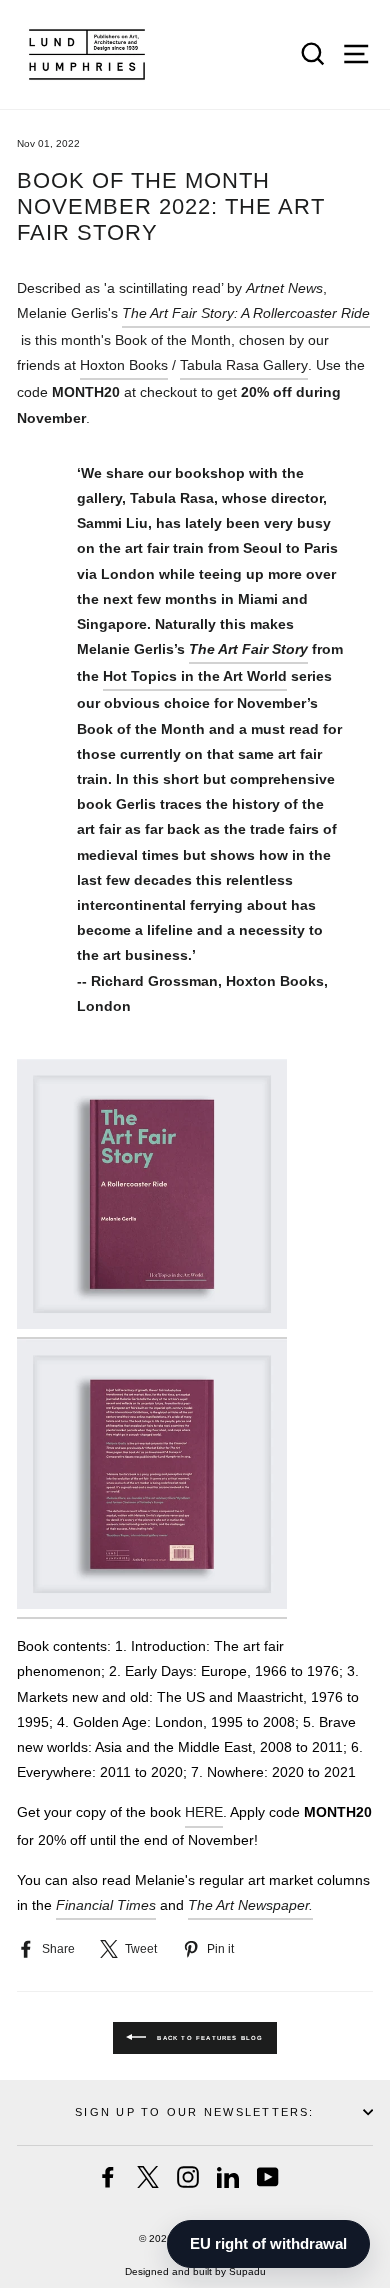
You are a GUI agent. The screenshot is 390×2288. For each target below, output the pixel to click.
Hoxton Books (124, 365)
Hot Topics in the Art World (195, 676)
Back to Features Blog (208, 2038)
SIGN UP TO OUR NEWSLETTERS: (194, 2112)
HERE (204, 1812)
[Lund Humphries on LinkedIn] (228, 2177)
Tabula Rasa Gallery (244, 365)
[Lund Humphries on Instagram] (188, 2177)
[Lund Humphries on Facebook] (108, 2177)
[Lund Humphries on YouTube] (268, 2177)
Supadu (247, 2271)
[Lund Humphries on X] (148, 2177)
